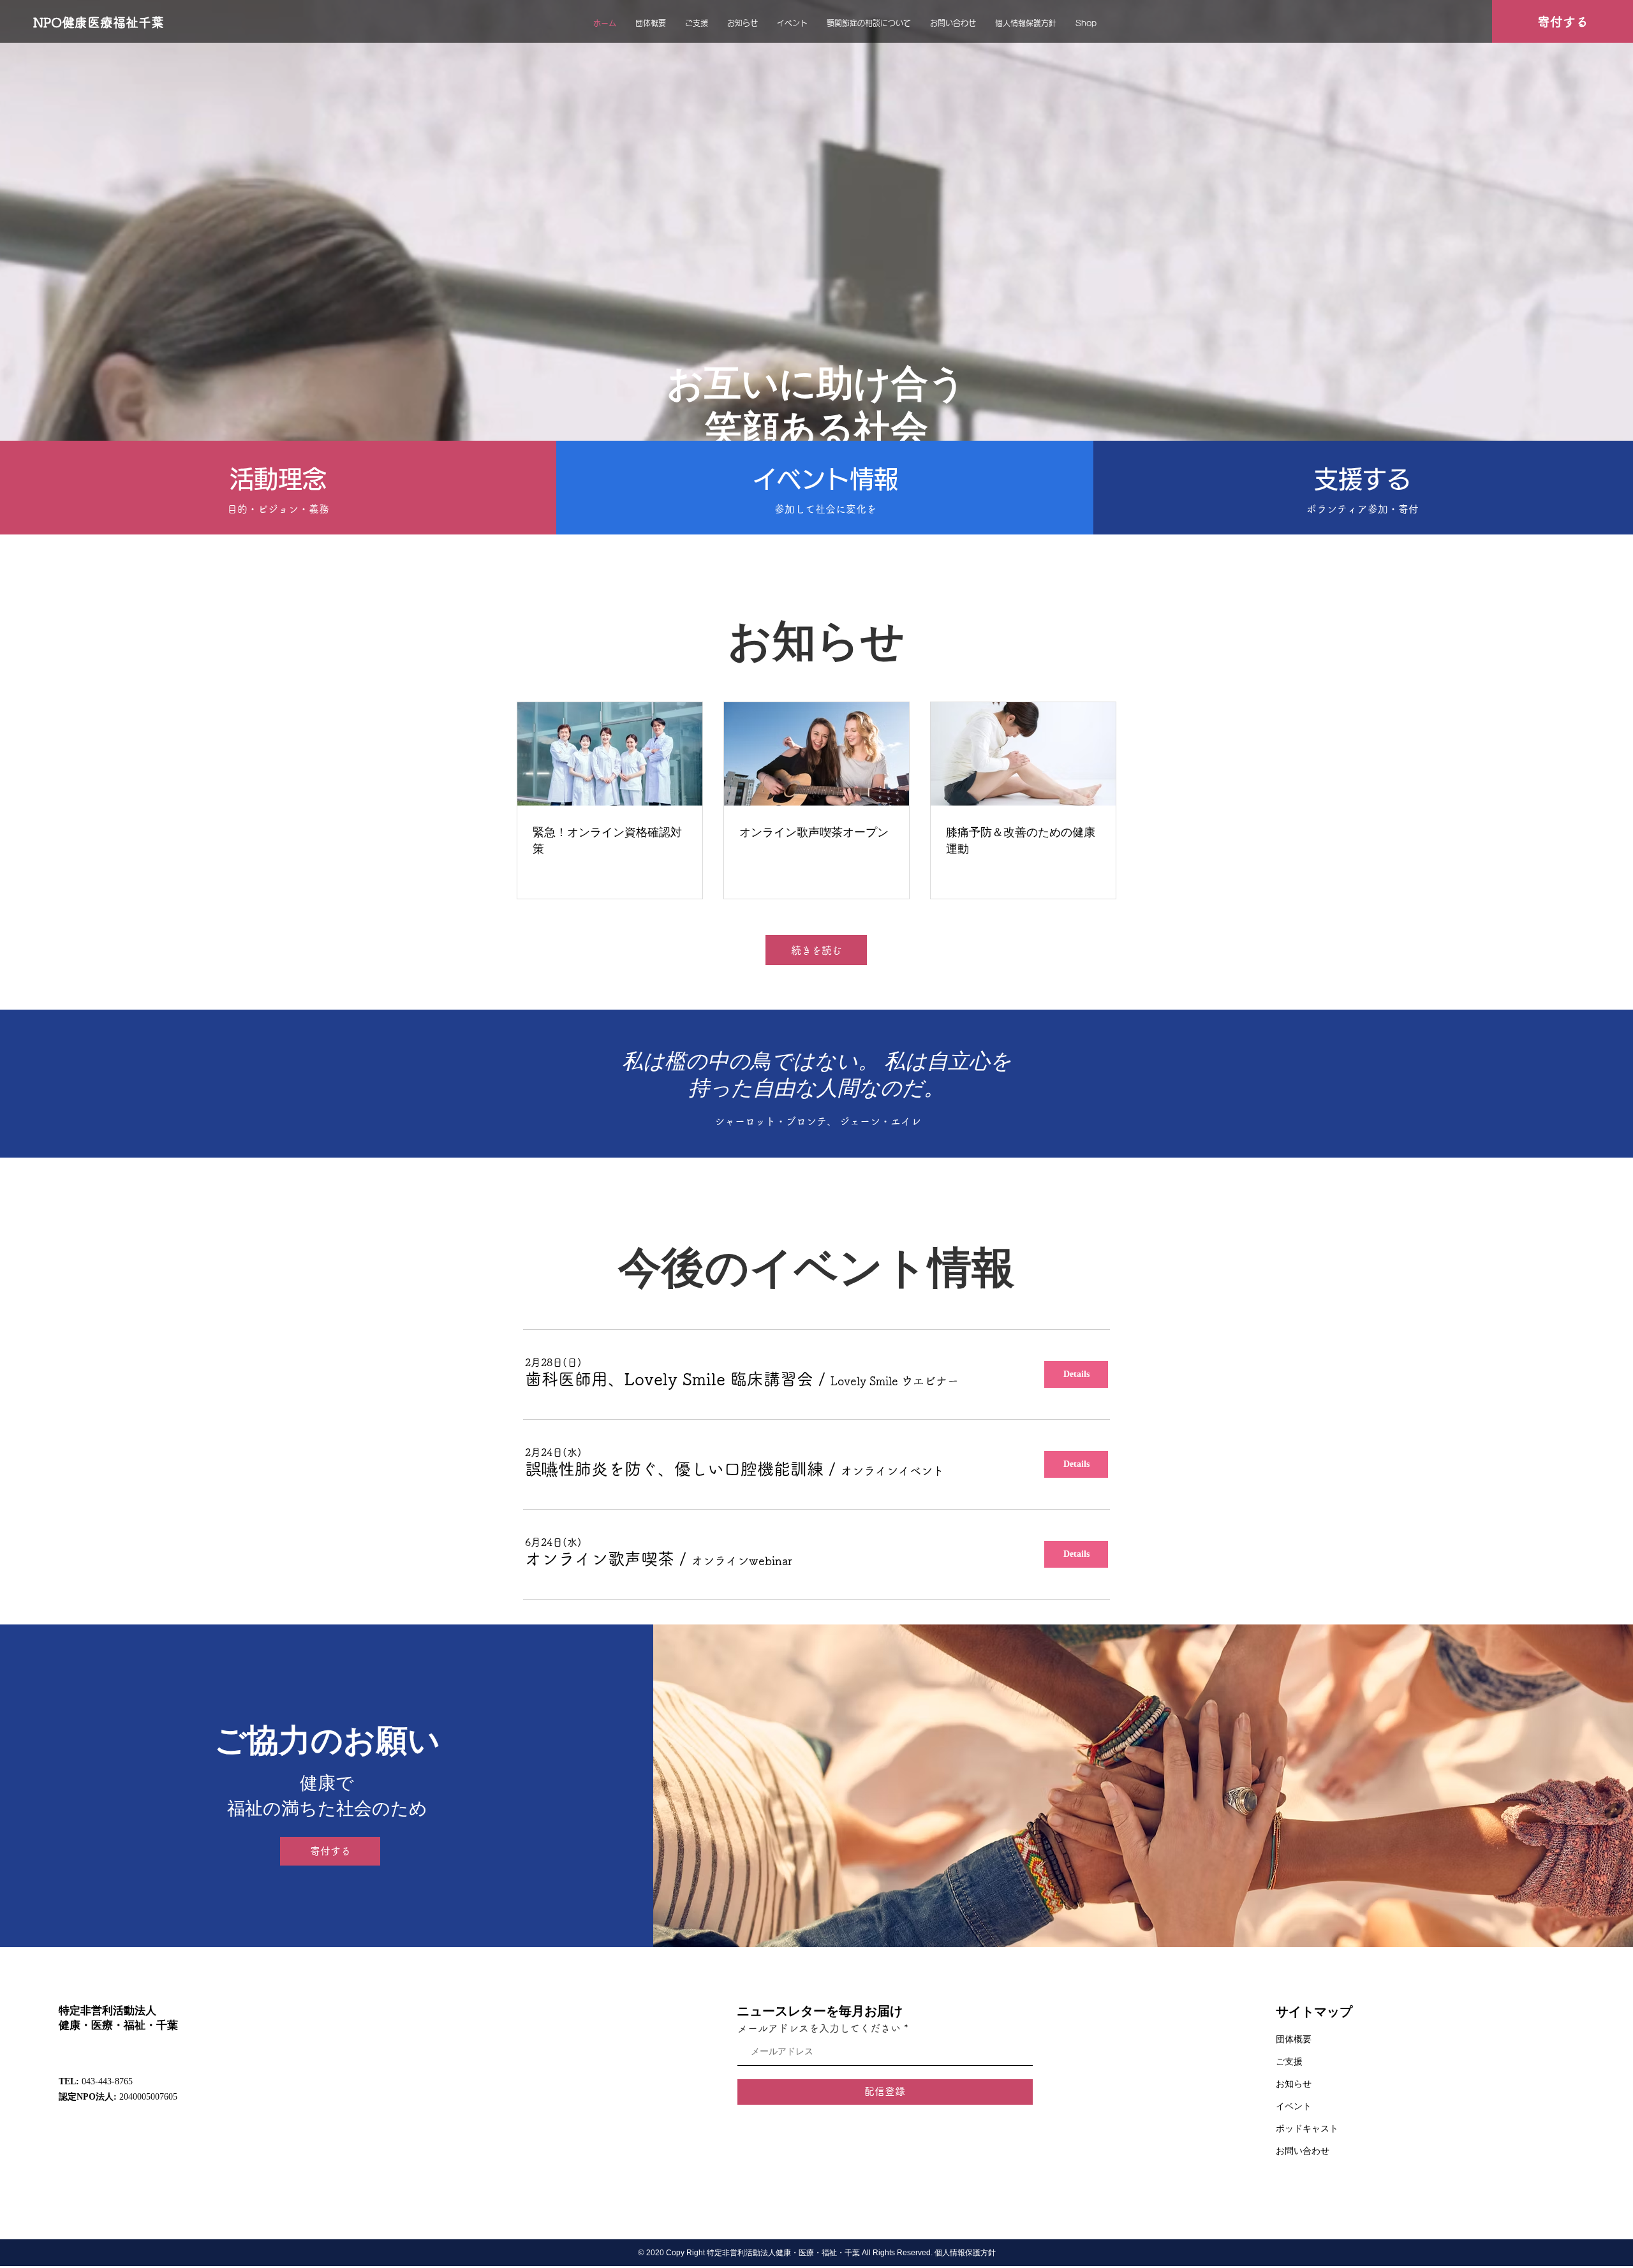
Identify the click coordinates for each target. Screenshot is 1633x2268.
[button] (669, 1379)
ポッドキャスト (1307, 2129)
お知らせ (1294, 2084)
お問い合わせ (1303, 2151)
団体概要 (1294, 2039)
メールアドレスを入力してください (819, 2028)
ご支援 (1289, 2062)
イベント (1294, 2106)
